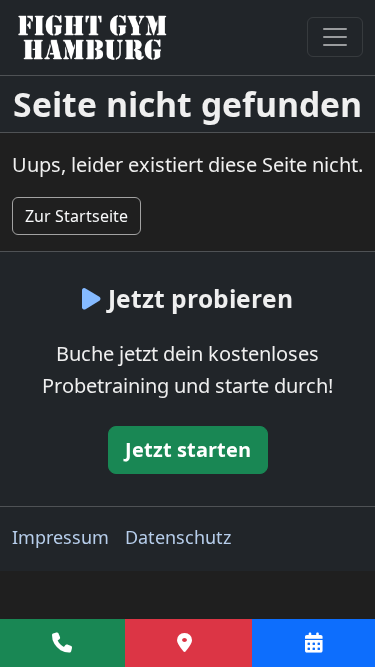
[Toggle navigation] (335, 37)
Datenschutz (178, 537)
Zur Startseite (76, 216)
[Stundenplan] (313, 643)
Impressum (60, 537)
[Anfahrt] (189, 643)
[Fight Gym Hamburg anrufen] (62, 643)
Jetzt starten (188, 449)
